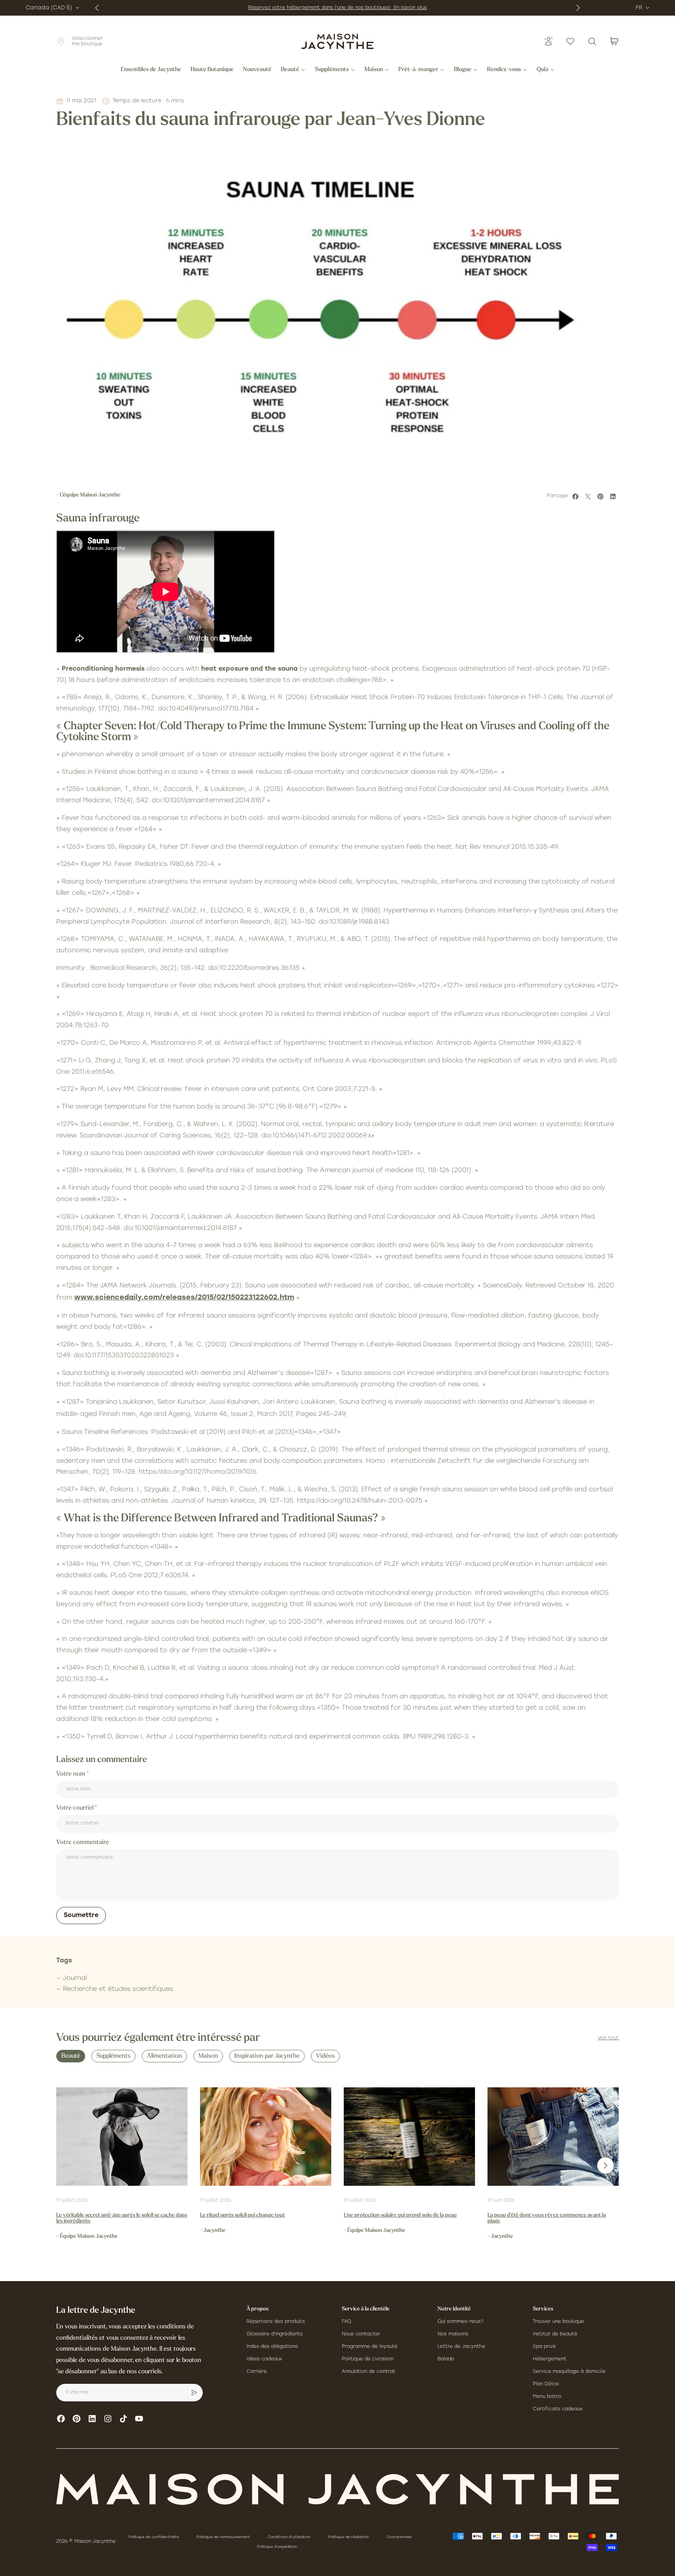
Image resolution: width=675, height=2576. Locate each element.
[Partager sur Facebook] (577, 496)
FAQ (346, 2322)
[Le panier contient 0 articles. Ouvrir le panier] (614, 41)
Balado (446, 2359)
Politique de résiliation (349, 2537)
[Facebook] (61, 2419)
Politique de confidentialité (154, 2537)
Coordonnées (400, 2537)
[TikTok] (123, 2419)
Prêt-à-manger (418, 70)
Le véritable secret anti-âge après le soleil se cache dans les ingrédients (122, 2218)
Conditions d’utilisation (290, 2537)
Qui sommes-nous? (461, 2322)
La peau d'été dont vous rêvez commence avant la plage (547, 2218)
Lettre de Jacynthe (461, 2347)
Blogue (463, 70)
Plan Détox (546, 2384)
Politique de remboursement (224, 2537)
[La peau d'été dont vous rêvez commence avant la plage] (553, 2137)
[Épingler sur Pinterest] (602, 496)
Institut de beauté (555, 2334)
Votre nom (71, 1774)
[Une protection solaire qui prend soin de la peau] (409, 2137)
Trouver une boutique (558, 2322)
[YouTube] (139, 2419)
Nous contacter (361, 2334)
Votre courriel (76, 1808)
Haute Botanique (212, 70)
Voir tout (608, 2038)
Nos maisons (453, 2334)
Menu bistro (547, 2397)
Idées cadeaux (264, 2359)
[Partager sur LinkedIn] (614, 496)
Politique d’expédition (277, 2547)
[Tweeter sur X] (589, 496)
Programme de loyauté (370, 2347)
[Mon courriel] (194, 2393)
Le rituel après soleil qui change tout (242, 2215)
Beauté (290, 70)
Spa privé (544, 2347)
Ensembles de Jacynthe (151, 70)
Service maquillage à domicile (569, 2372)
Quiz (543, 70)
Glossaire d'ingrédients (275, 2334)
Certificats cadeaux (558, 2409)
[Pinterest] (77, 2419)
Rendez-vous (504, 70)
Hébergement (550, 2359)
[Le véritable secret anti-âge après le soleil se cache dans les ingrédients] (122, 2137)
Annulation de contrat (369, 2372)
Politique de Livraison (368, 2359)
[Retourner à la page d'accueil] (337, 2489)
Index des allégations (272, 2347)
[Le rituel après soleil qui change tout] (266, 2137)
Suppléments (332, 70)
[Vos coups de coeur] (570, 41)
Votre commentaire (83, 1842)
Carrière (257, 2372)
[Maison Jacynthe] (337, 41)
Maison (374, 70)
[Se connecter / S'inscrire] (548, 41)
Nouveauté (257, 70)
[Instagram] (108, 2419)
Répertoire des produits (276, 2322)
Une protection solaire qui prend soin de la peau (400, 2215)
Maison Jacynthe (95, 2542)
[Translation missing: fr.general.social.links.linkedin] (92, 2419)
